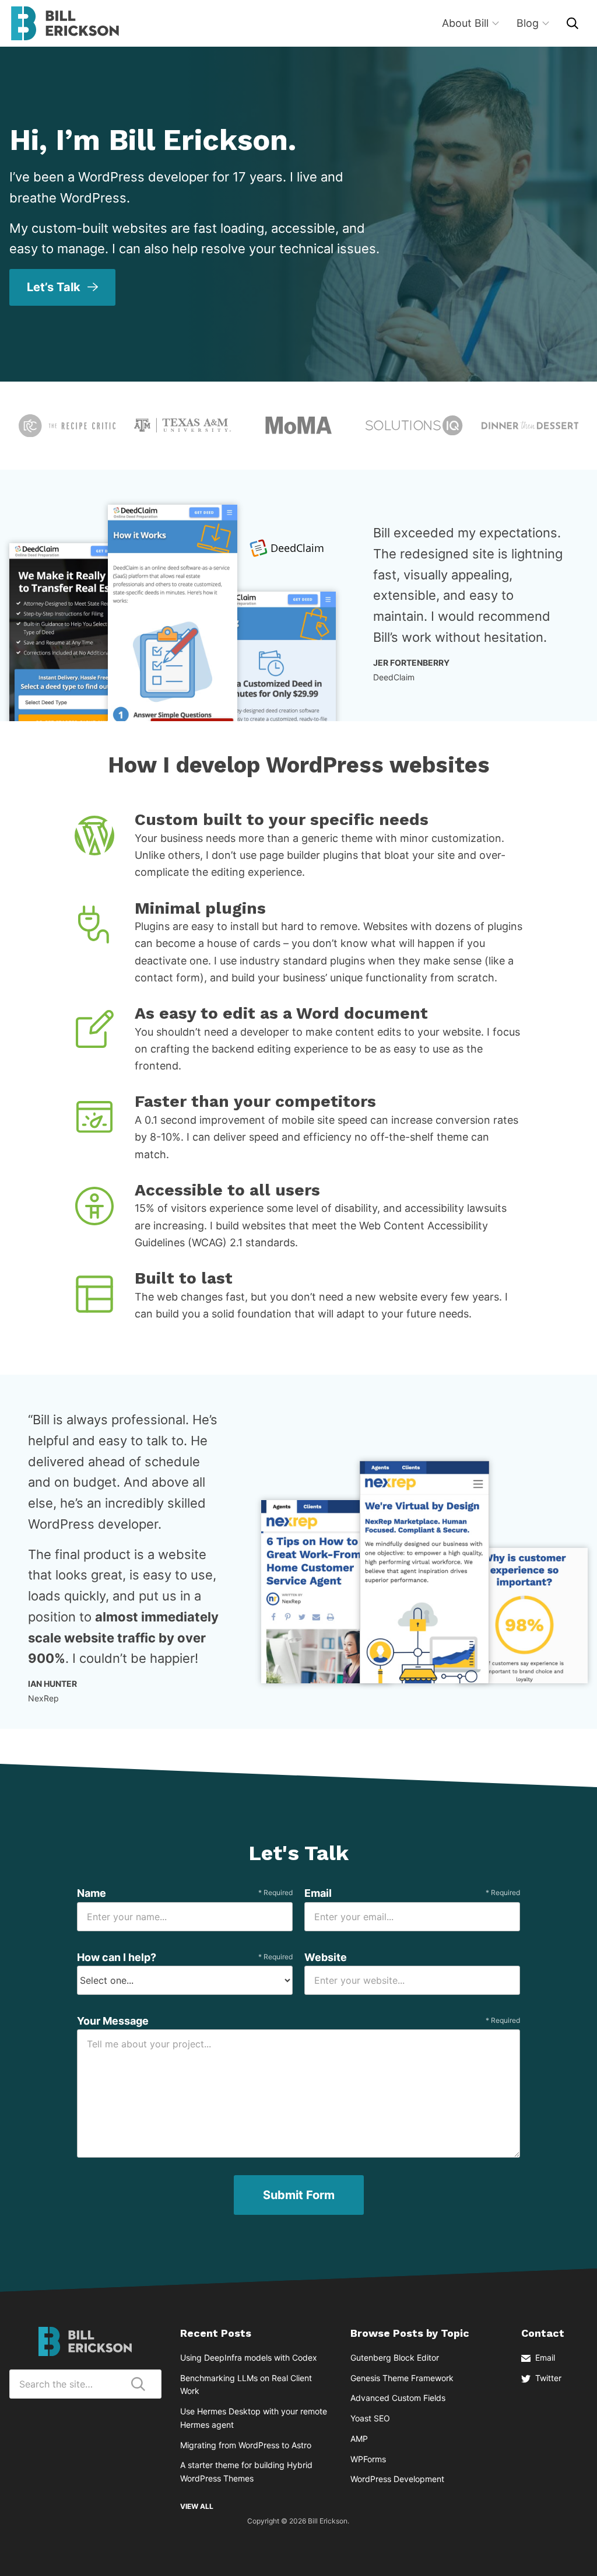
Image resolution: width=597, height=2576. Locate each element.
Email (412, 1893)
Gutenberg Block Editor (395, 2357)
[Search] (573, 23)
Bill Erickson (65, 23)
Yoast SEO (370, 2418)
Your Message (298, 2021)
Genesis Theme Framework (402, 2378)
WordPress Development (397, 2479)
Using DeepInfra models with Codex (249, 2357)
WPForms (368, 2459)
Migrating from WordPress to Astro (246, 2445)
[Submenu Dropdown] (496, 23)
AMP (359, 2439)
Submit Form (299, 2195)
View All (197, 2506)
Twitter (548, 2378)
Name (185, 1893)
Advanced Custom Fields (398, 2398)
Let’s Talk (54, 287)
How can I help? (185, 1957)
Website (326, 1957)
